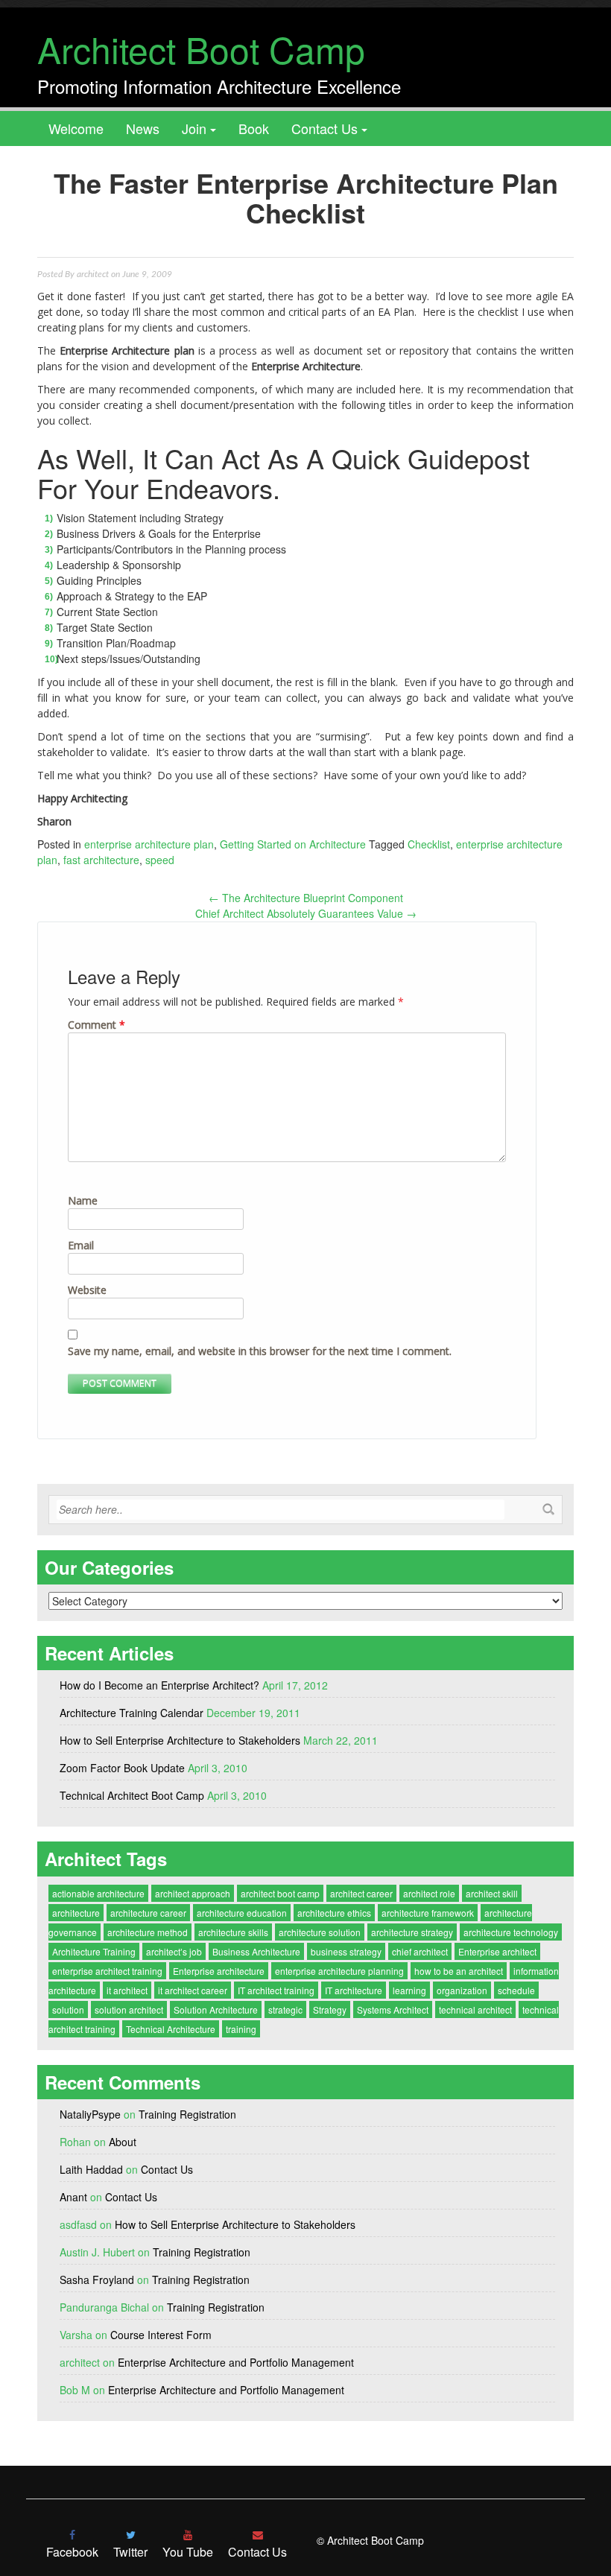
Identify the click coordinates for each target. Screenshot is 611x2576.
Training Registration (187, 2114)
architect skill (492, 1893)
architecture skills (233, 1932)
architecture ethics (334, 1913)
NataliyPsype (90, 2114)
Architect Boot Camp (201, 49)
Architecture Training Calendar (132, 1713)
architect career (361, 1893)
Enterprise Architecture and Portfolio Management (236, 2362)
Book (254, 128)
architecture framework (428, 1913)
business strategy (346, 1951)
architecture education (242, 1913)
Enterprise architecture (219, 1971)
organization (462, 1990)
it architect (127, 1990)
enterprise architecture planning (339, 1971)
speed (160, 860)
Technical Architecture (171, 2029)
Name (83, 1200)
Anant (73, 2197)
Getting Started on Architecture (293, 844)
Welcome (76, 128)
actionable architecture (98, 1893)
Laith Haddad (91, 2169)
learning (409, 1990)
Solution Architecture (216, 2009)
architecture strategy (412, 1932)
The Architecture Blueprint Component (306, 898)
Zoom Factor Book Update (122, 1768)
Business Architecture (256, 1951)
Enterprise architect (497, 1951)
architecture (76, 1913)
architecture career (148, 1913)
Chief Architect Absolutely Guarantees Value (306, 913)
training (241, 2029)
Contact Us (325, 128)
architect (93, 274)
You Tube (188, 2552)
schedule (516, 1990)
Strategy (330, 2009)
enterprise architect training (107, 1971)
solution (68, 2009)
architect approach (193, 1893)
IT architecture (354, 1990)
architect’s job (174, 1951)
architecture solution (320, 1932)
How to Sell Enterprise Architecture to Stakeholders (180, 1740)
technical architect (475, 2009)
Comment (96, 1025)
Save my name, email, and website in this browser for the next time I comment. (260, 1351)
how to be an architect (459, 1971)
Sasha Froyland (97, 2280)
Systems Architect (393, 2009)
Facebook (72, 2552)
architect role (429, 1893)
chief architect (420, 1951)
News (143, 128)
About (123, 2142)
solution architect (129, 2009)
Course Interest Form (161, 2335)
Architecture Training (94, 1951)
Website (87, 1290)
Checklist (429, 844)
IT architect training (276, 1990)
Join (194, 128)
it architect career (193, 1990)
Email (81, 1245)
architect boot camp (280, 1893)
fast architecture (101, 860)
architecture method (148, 1932)
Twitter (130, 2552)
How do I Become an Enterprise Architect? (159, 1685)
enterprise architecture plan (149, 844)
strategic (285, 2009)
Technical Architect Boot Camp (132, 1795)
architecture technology (511, 1932)
